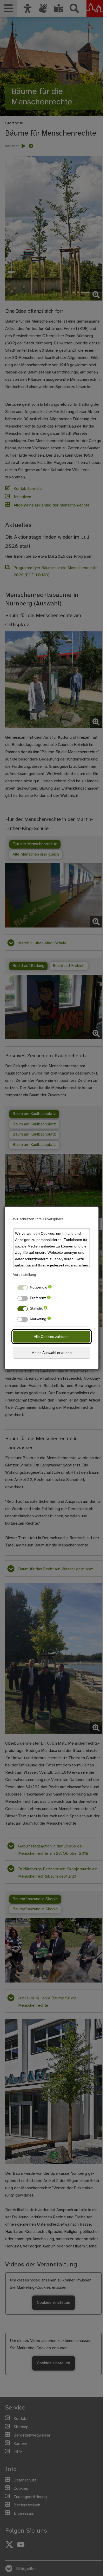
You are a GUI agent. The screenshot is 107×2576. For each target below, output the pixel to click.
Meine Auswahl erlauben (52, 1353)
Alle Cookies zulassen (52, 1337)
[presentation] (50, 1288)
